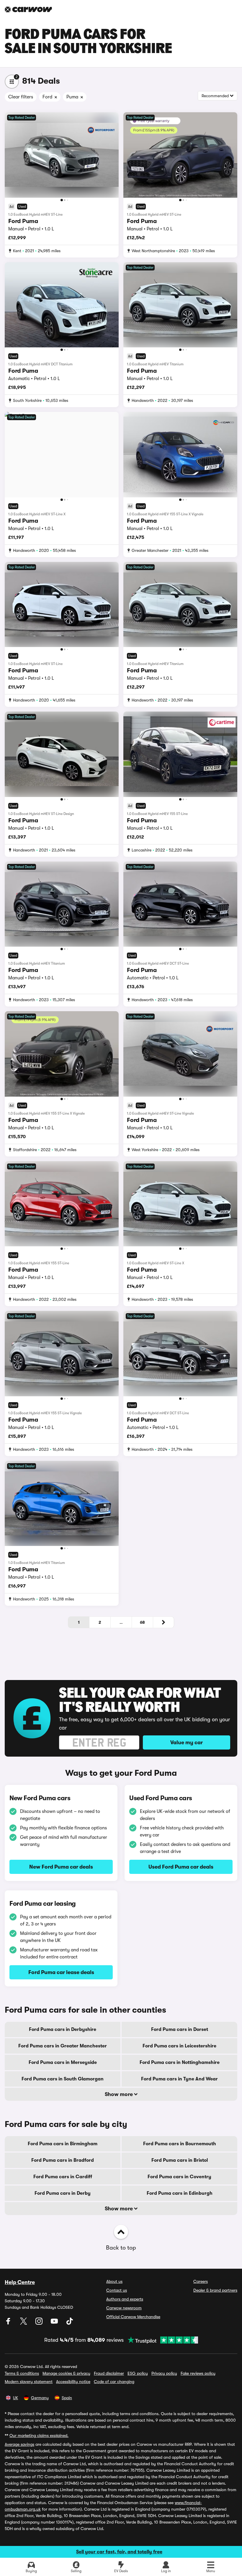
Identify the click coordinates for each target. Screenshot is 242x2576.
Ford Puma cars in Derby (63, 2193)
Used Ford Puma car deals (181, 1867)
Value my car (187, 1742)
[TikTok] (70, 2323)
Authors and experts (125, 2299)
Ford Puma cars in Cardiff (63, 2177)
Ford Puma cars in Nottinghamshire (180, 2062)
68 (142, 1622)
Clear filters (21, 97)
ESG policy (138, 2373)
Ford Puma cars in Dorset (180, 2029)
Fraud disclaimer (109, 2373)
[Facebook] (9, 2323)
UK (15, 2398)
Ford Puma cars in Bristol (180, 2160)
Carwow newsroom (124, 2308)
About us (114, 2281)
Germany (40, 2398)
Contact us (117, 2290)
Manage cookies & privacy (66, 2373)
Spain (67, 2398)
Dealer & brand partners (215, 2290)
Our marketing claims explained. (39, 2435)
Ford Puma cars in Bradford (63, 2160)
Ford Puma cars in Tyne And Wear (179, 2079)
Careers (201, 2281)
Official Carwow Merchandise (133, 2317)
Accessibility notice (73, 2382)
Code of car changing (114, 2382)
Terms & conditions (22, 2373)
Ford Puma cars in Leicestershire (179, 2046)
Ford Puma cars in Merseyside (63, 2062)
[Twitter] (24, 2323)
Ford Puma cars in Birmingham (63, 2144)
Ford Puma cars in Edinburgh (180, 2193)
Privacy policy (164, 2373)
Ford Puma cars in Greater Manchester (63, 2046)
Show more (119, 2094)
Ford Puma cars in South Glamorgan (63, 2079)
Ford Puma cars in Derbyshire (63, 2029)
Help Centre (20, 2282)
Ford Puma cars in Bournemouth (180, 2144)
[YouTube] (55, 2323)
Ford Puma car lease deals (61, 1972)
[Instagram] (40, 2323)
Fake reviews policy (198, 2373)
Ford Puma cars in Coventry (179, 2177)
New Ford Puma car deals (61, 1867)
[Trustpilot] (161, 2340)
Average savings (19, 2444)
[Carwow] (28, 9)
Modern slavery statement (29, 2382)
